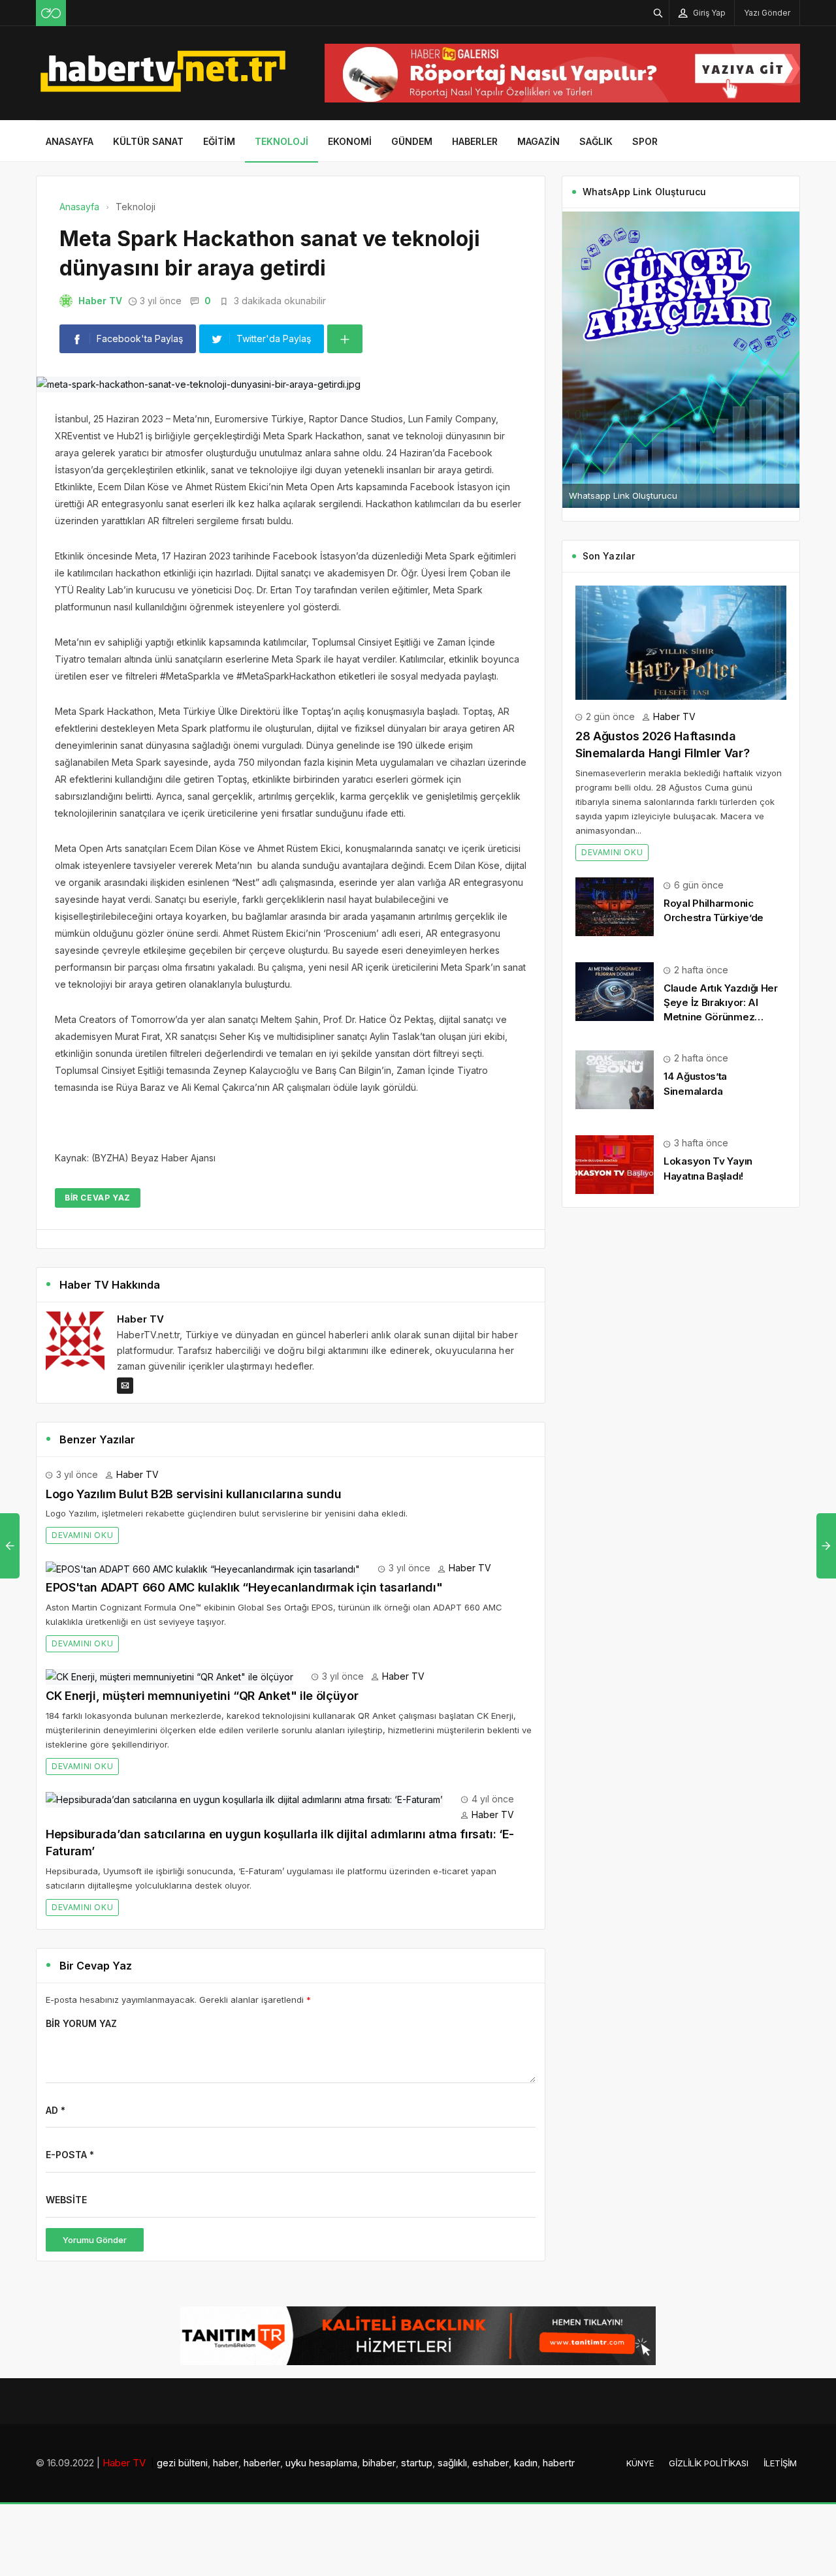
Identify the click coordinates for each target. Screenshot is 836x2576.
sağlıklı (452, 2463)
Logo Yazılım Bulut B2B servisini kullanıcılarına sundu (194, 1494)
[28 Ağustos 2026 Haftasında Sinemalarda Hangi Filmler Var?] (681, 641)
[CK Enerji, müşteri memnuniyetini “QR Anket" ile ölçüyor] (169, 1676)
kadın (526, 2463)
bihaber (379, 2463)
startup (417, 2463)
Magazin (539, 141)
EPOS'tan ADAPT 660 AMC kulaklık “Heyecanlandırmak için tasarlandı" (244, 1587)
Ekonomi (350, 141)
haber (226, 2463)
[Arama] (658, 13)
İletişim (780, 2463)
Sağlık (596, 141)
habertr (559, 2463)
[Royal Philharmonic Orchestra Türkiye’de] (615, 906)
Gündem (412, 141)
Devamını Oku (82, 1535)
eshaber (490, 2463)
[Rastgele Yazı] (51, 13)
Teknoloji (281, 141)
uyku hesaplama (321, 2463)
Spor (645, 141)
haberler (262, 2463)
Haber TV (100, 301)
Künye (640, 2463)
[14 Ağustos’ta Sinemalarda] (615, 1079)
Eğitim (219, 141)
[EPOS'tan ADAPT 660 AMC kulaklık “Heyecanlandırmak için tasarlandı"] (203, 1568)
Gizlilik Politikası (709, 2463)
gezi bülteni (182, 2463)
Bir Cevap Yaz (98, 1198)
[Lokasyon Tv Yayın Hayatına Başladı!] (615, 1164)
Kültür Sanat (148, 141)
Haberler (475, 141)
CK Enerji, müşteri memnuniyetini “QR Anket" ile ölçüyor (202, 1696)
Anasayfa (70, 141)
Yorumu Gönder (95, 2240)
